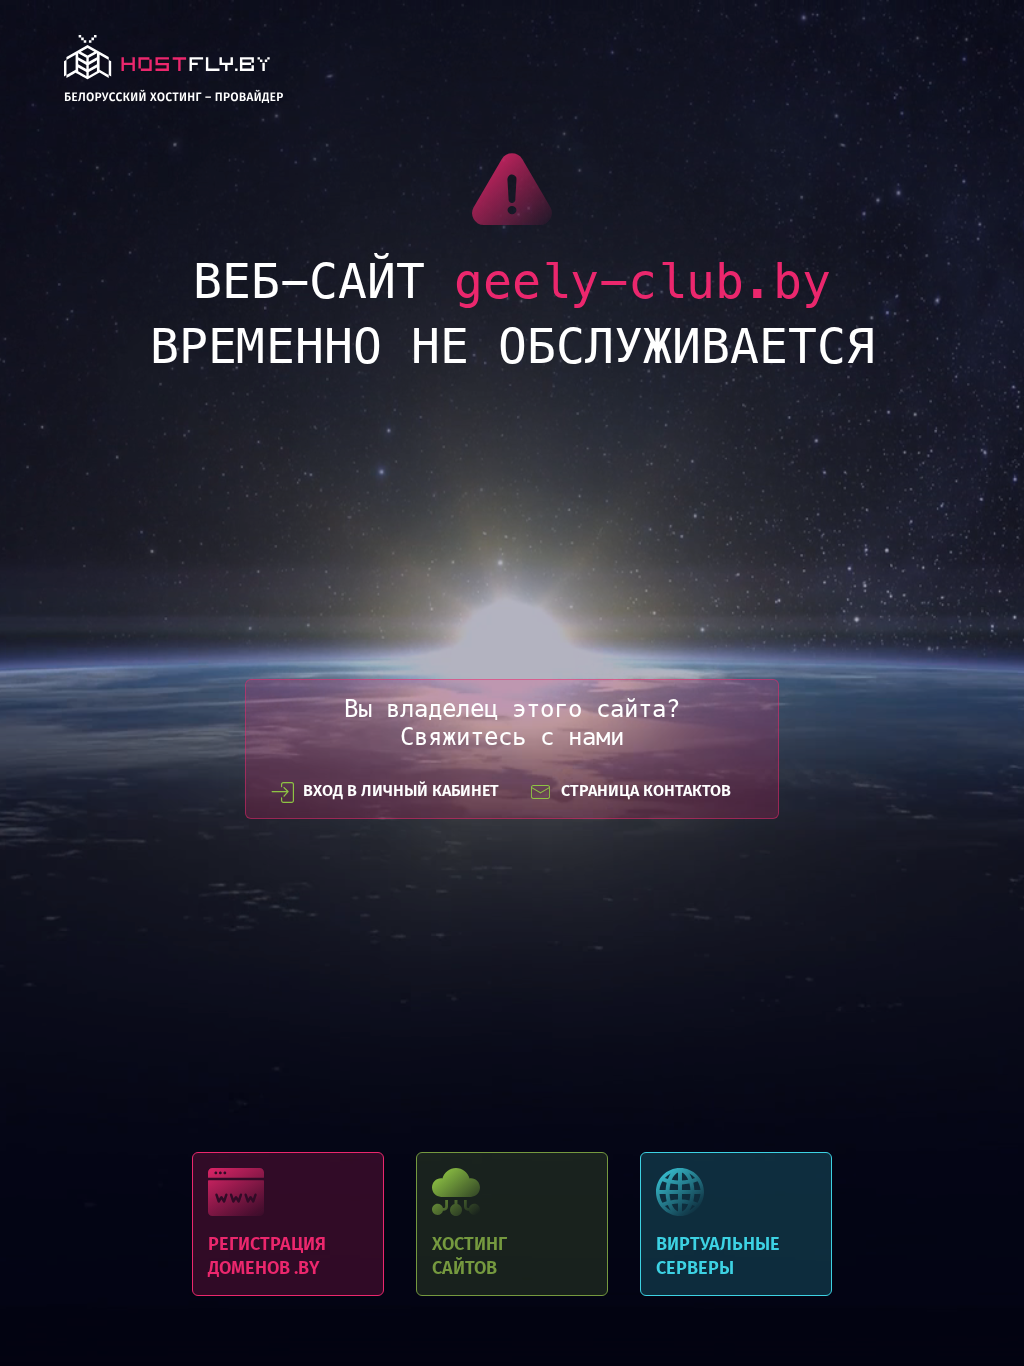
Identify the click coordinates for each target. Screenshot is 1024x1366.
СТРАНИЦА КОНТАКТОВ (646, 790)
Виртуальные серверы (736, 1224)
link (173, 74)
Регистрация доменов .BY (288, 1224)
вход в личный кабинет (401, 790)
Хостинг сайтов (512, 1224)
